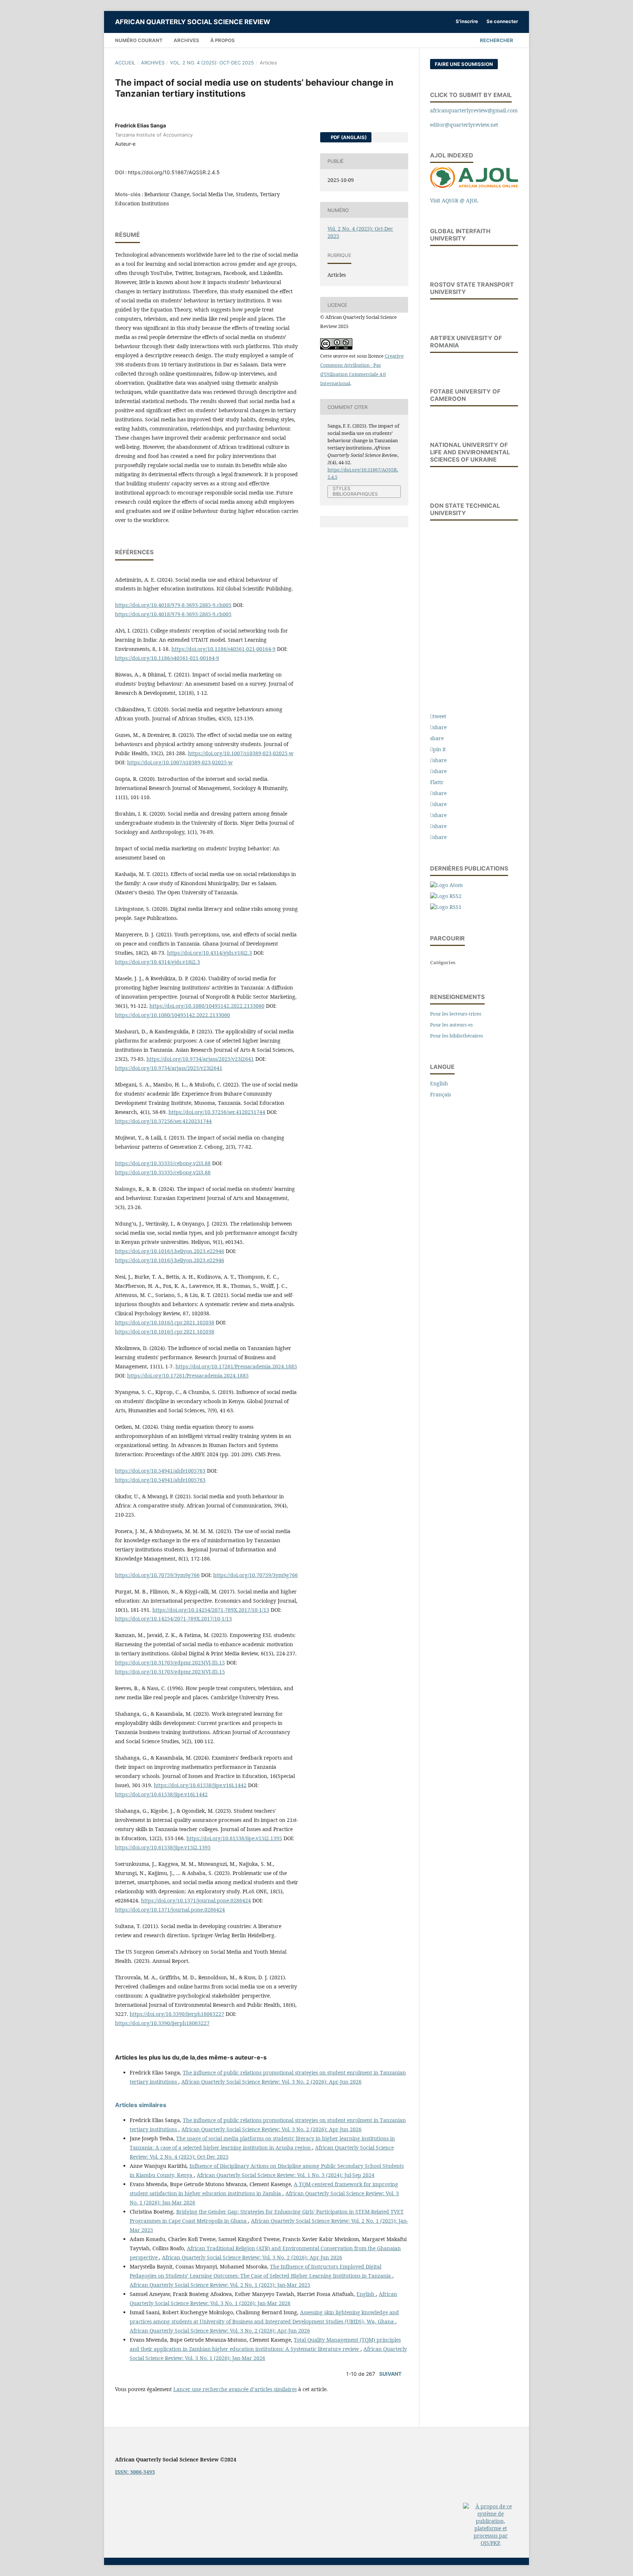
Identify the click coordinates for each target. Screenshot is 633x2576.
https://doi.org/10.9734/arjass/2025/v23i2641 (200, 1059)
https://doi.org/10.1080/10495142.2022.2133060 (207, 1006)
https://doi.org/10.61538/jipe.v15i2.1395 (234, 1838)
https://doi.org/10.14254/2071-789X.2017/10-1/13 (211, 1610)
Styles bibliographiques (355, 491)
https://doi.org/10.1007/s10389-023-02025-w (241, 753)
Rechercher (496, 40)
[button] (438, 716)
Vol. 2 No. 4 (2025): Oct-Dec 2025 (212, 63)
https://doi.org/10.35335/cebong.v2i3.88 (163, 1163)
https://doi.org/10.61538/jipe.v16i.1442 (200, 1785)
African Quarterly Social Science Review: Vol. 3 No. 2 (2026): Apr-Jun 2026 (271, 2082)
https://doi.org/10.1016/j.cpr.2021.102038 (165, 1322)
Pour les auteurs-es (451, 1025)
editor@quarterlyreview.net (464, 125)
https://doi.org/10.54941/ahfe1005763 (160, 1471)
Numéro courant (139, 40)
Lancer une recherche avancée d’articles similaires (235, 2389)
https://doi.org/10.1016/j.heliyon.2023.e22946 (170, 1251)
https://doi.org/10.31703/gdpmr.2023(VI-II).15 (170, 1662)
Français (440, 1094)
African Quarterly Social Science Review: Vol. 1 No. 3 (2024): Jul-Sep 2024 (286, 2175)
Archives (186, 40)
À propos (223, 40)
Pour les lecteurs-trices (456, 1014)
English (366, 2294)
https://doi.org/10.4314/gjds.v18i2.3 (210, 953)
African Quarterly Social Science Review (193, 22)
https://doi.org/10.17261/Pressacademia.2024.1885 (236, 1366)
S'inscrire (467, 21)
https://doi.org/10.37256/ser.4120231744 (217, 1112)
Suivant (390, 2374)
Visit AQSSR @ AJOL (454, 200)
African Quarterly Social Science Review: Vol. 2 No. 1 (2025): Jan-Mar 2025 (220, 2285)
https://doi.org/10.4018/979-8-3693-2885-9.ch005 (173, 605)
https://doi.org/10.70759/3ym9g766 (157, 1575)
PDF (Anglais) (348, 137)
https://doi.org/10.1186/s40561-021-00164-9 (223, 649)
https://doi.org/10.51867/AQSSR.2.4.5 (174, 172)
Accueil (125, 63)
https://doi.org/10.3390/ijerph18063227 (177, 2014)
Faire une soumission (464, 64)
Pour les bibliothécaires (457, 1036)
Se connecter (502, 21)
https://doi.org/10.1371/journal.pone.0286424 (196, 1900)
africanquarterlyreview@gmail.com (474, 110)
